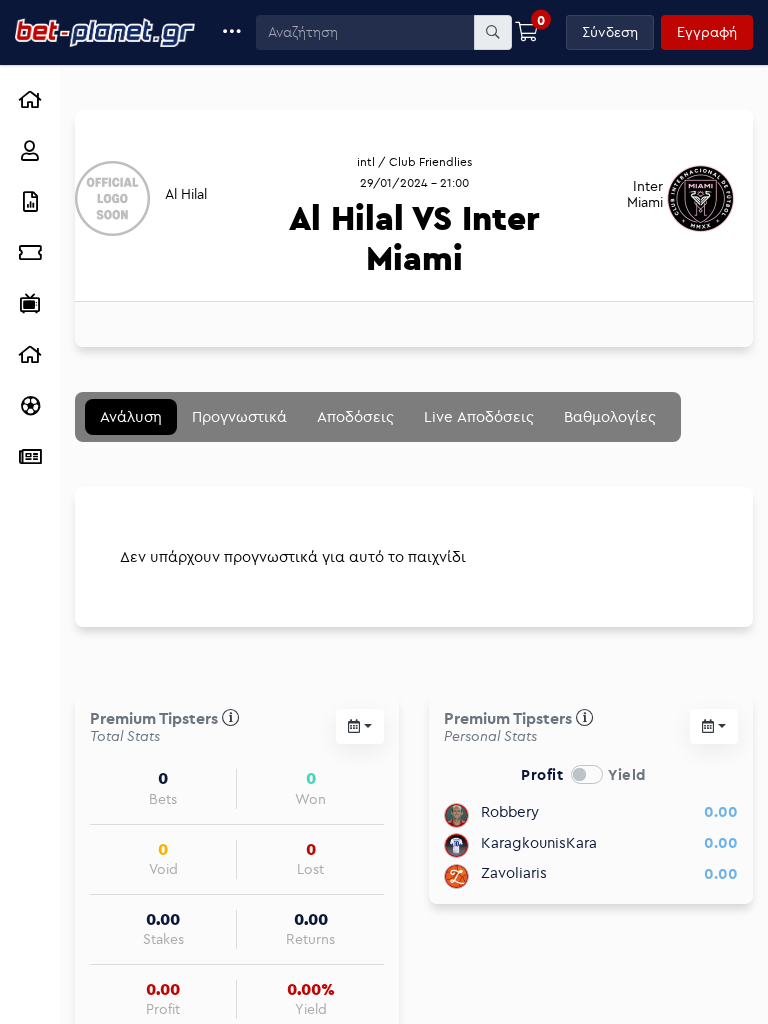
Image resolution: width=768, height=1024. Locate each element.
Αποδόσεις (355, 416)
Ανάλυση (131, 416)
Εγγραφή (707, 32)
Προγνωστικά (239, 416)
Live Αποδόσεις (479, 416)
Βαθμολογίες (610, 416)
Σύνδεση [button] (610, 32)
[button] (232, 32)
